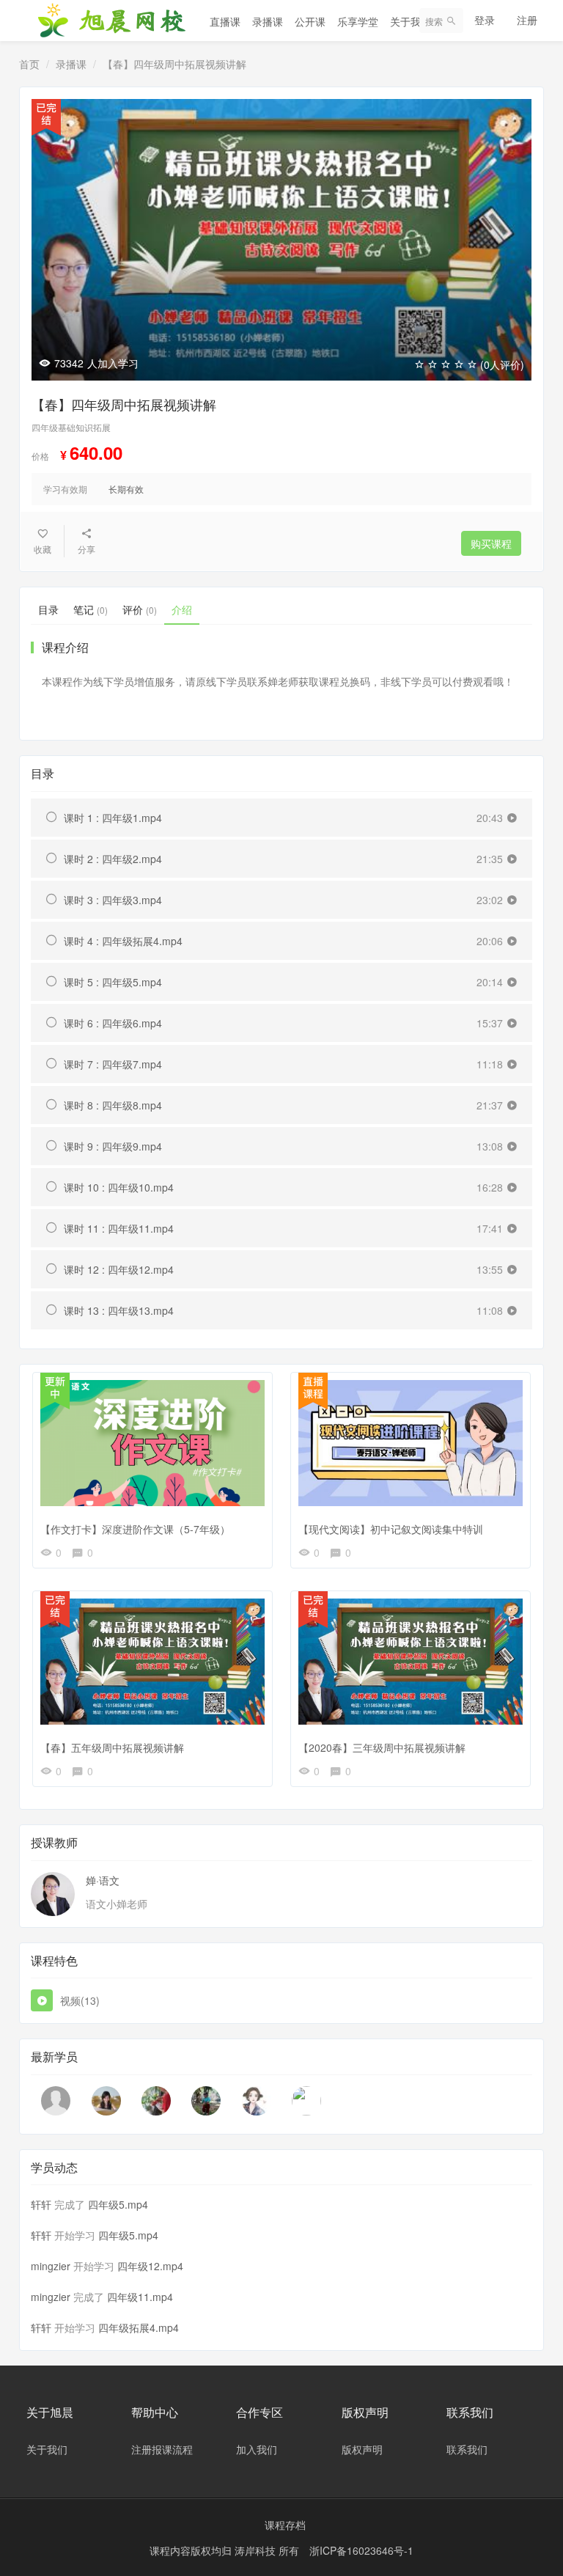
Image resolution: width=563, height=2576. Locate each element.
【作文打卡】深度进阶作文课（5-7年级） (135, 1529)
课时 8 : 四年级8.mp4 (113, 1105)
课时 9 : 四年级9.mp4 (113, 1146)
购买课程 (491, 543)
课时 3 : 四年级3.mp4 (113, 900)
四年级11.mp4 (140, 2297)
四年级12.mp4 (150, 2266)
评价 (140, 609)
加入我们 (257, 2449)
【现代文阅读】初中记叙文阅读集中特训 (391, 1529)
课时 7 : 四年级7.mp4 (113, 1064)
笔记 (91, 609)
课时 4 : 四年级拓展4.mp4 (123, 941)
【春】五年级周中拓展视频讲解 (112, 1747)
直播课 (225, 21)
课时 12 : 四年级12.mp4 (119, 1269)
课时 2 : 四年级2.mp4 (113, 859)
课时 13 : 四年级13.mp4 (119, 1310)
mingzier (51, 2266)
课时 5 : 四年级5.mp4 (113, 982)
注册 (527, 20)
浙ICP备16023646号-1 (361, 2550)
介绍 (182, 609)
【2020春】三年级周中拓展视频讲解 (382, 1747)
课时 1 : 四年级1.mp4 (113, 818)
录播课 (268, 21)
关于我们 (411, 21)
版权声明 (362, 2449)
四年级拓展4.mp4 (139, 2327)
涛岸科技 (257, 2550)
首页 (29, 64)
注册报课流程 (162, 2449)
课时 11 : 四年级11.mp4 (119, 1228)
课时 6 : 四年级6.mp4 (113, 1023)
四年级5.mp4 (118, 2204)
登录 (485, 20)
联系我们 (467, 2449)
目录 (48, 609)
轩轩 (41, 2204)
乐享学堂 (358, 21)
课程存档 (285, 2525)
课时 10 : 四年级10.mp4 (119, 1187)
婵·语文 (103, 1880)
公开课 (310, 21)
